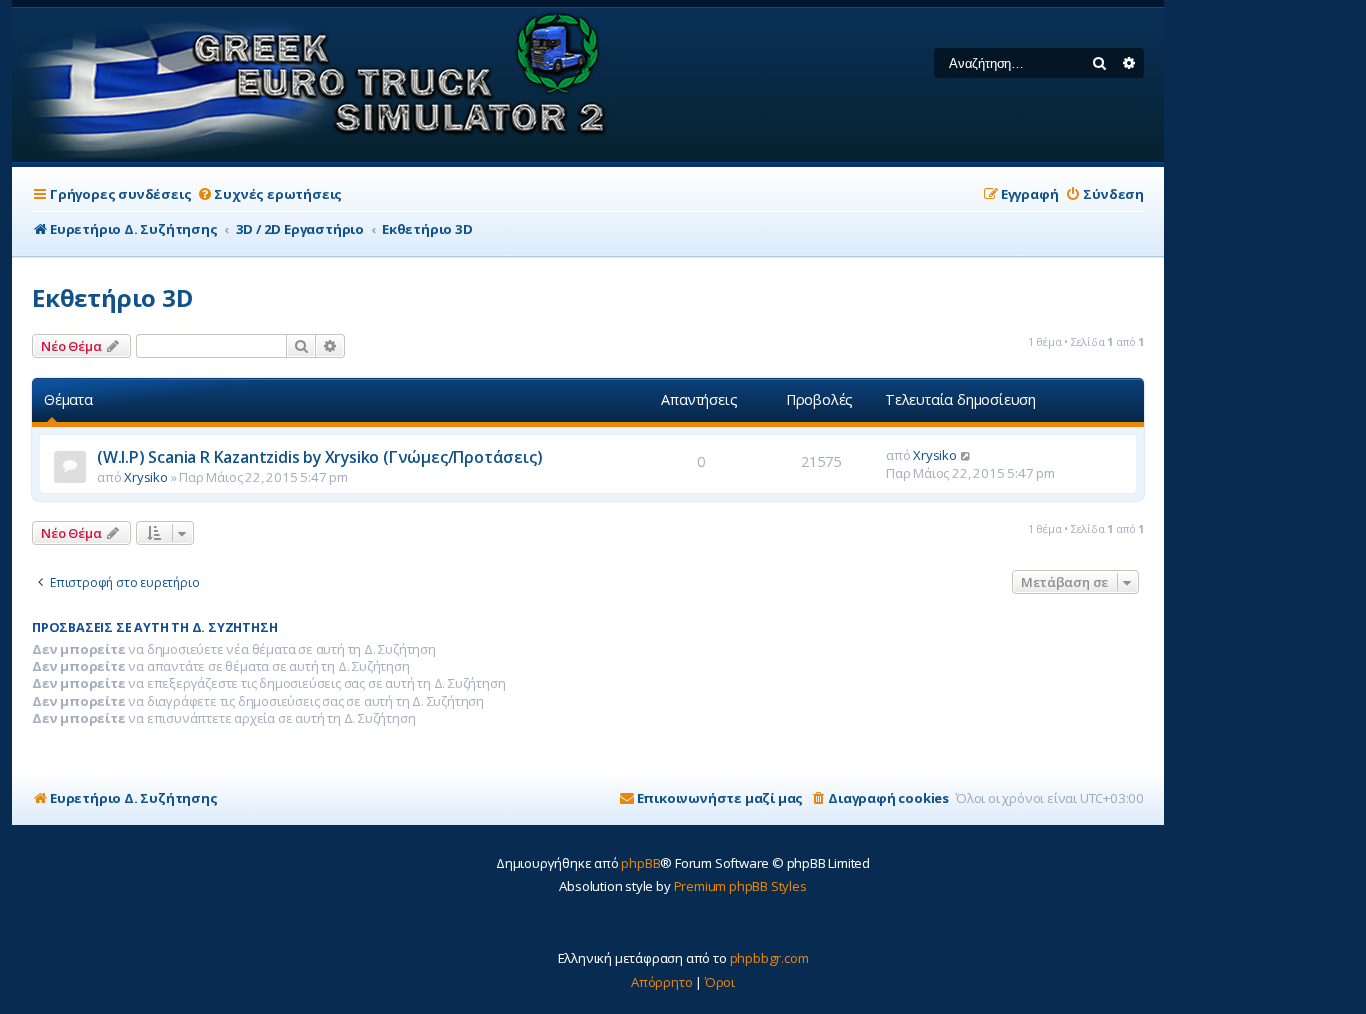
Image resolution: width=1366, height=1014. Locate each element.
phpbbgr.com (769, 958)
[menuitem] (269, 194)
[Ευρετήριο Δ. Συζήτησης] (315, 85)
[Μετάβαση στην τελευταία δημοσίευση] (966, 455)
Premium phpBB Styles (740, 886)
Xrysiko (146, 477)
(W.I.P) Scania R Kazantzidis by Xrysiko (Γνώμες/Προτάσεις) (319, 457)
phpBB (640, 863)
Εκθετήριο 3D (112, 297)
